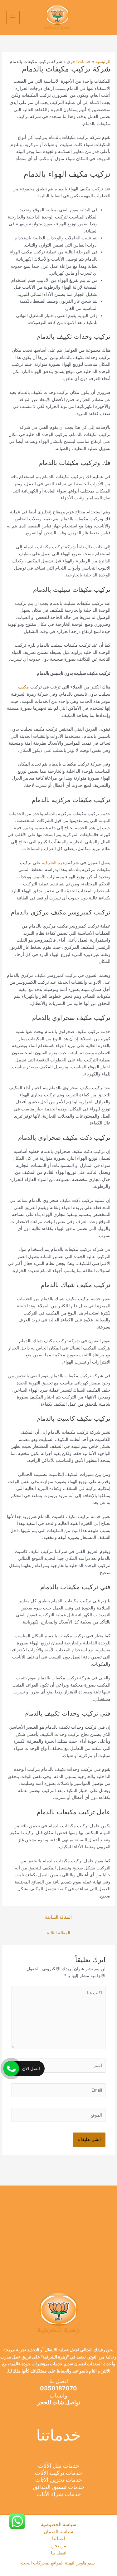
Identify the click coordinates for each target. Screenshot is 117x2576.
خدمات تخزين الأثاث (59, 2480)
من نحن (59, 2546)
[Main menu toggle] (13, 18)
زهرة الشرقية (54, 863)
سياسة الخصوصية (59, 2525)
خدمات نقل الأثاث (59, 2466)
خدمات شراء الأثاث (59, 2494)
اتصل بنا (59, 2553)
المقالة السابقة (58, 1917)
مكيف (24, 687)
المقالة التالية (58, 1933)
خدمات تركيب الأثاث (58, 2473)
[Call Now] (11, 2069)
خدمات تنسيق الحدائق (59, 2487)
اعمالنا (59, 2539)
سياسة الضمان (58, 2532)
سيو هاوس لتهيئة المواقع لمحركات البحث (58, 2563)
